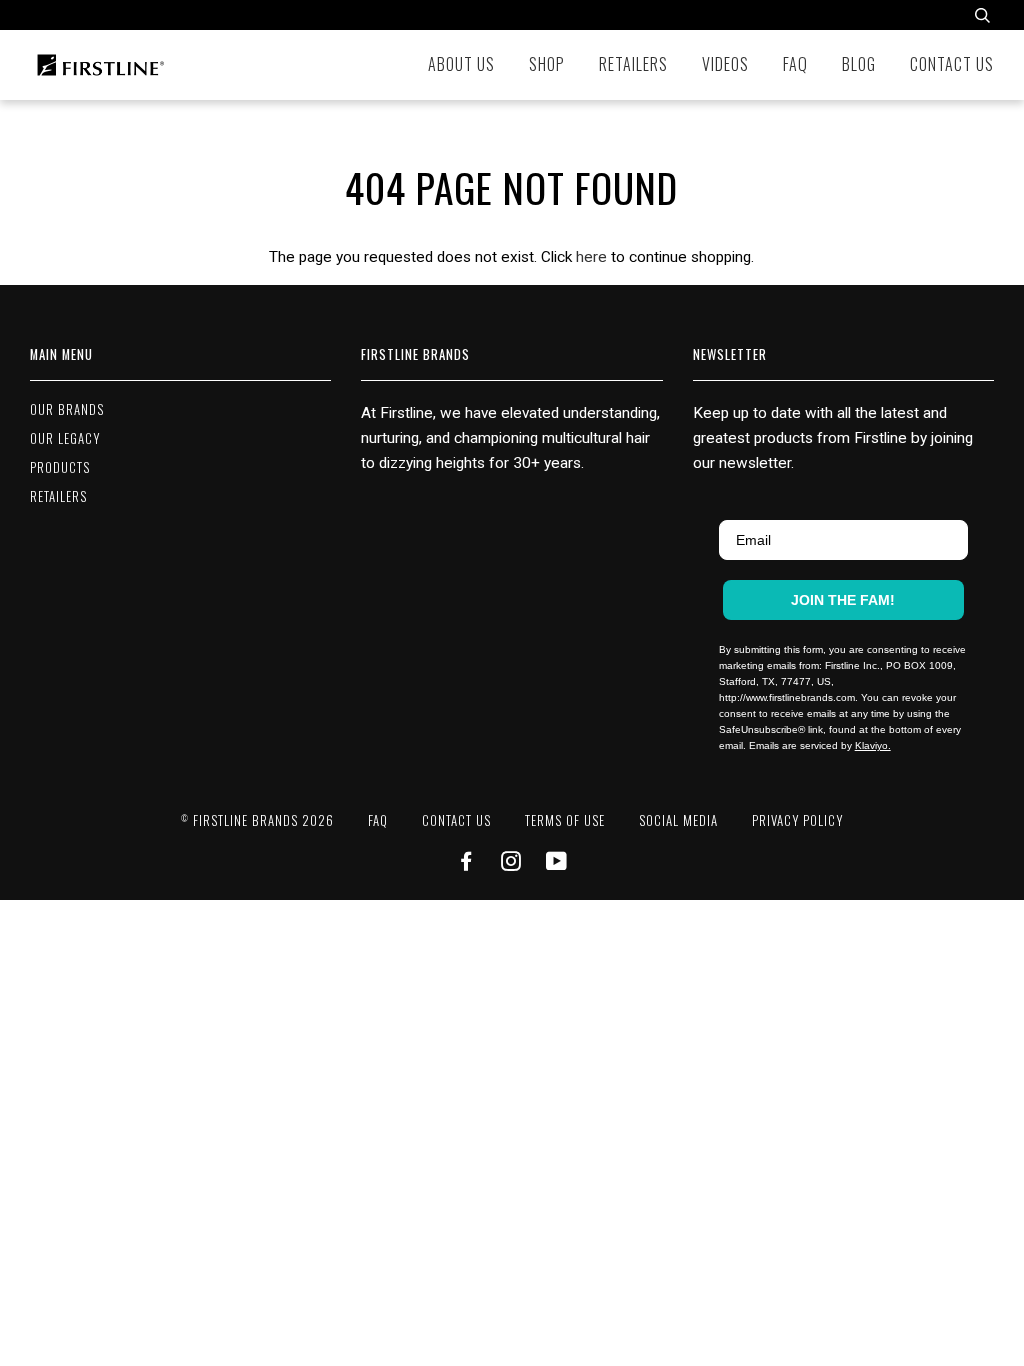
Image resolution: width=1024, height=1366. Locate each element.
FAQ (795, 64)
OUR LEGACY (65, 438)
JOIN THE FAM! (843, 600)
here (591, 257)
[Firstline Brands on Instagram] (511, 863)
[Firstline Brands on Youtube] (557, 863)
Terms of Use (565, 820)
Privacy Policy (797, 820)
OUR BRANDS (67, 409)
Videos (725, 64)
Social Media (678, 820)
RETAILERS (58, 496)
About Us (461, 64)
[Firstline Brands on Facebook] (466, 863)
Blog (859, 64)
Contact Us (952, 64)
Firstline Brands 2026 (257, 820)
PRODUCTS (60, 467)
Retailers (633, 64)
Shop (547, 64)
